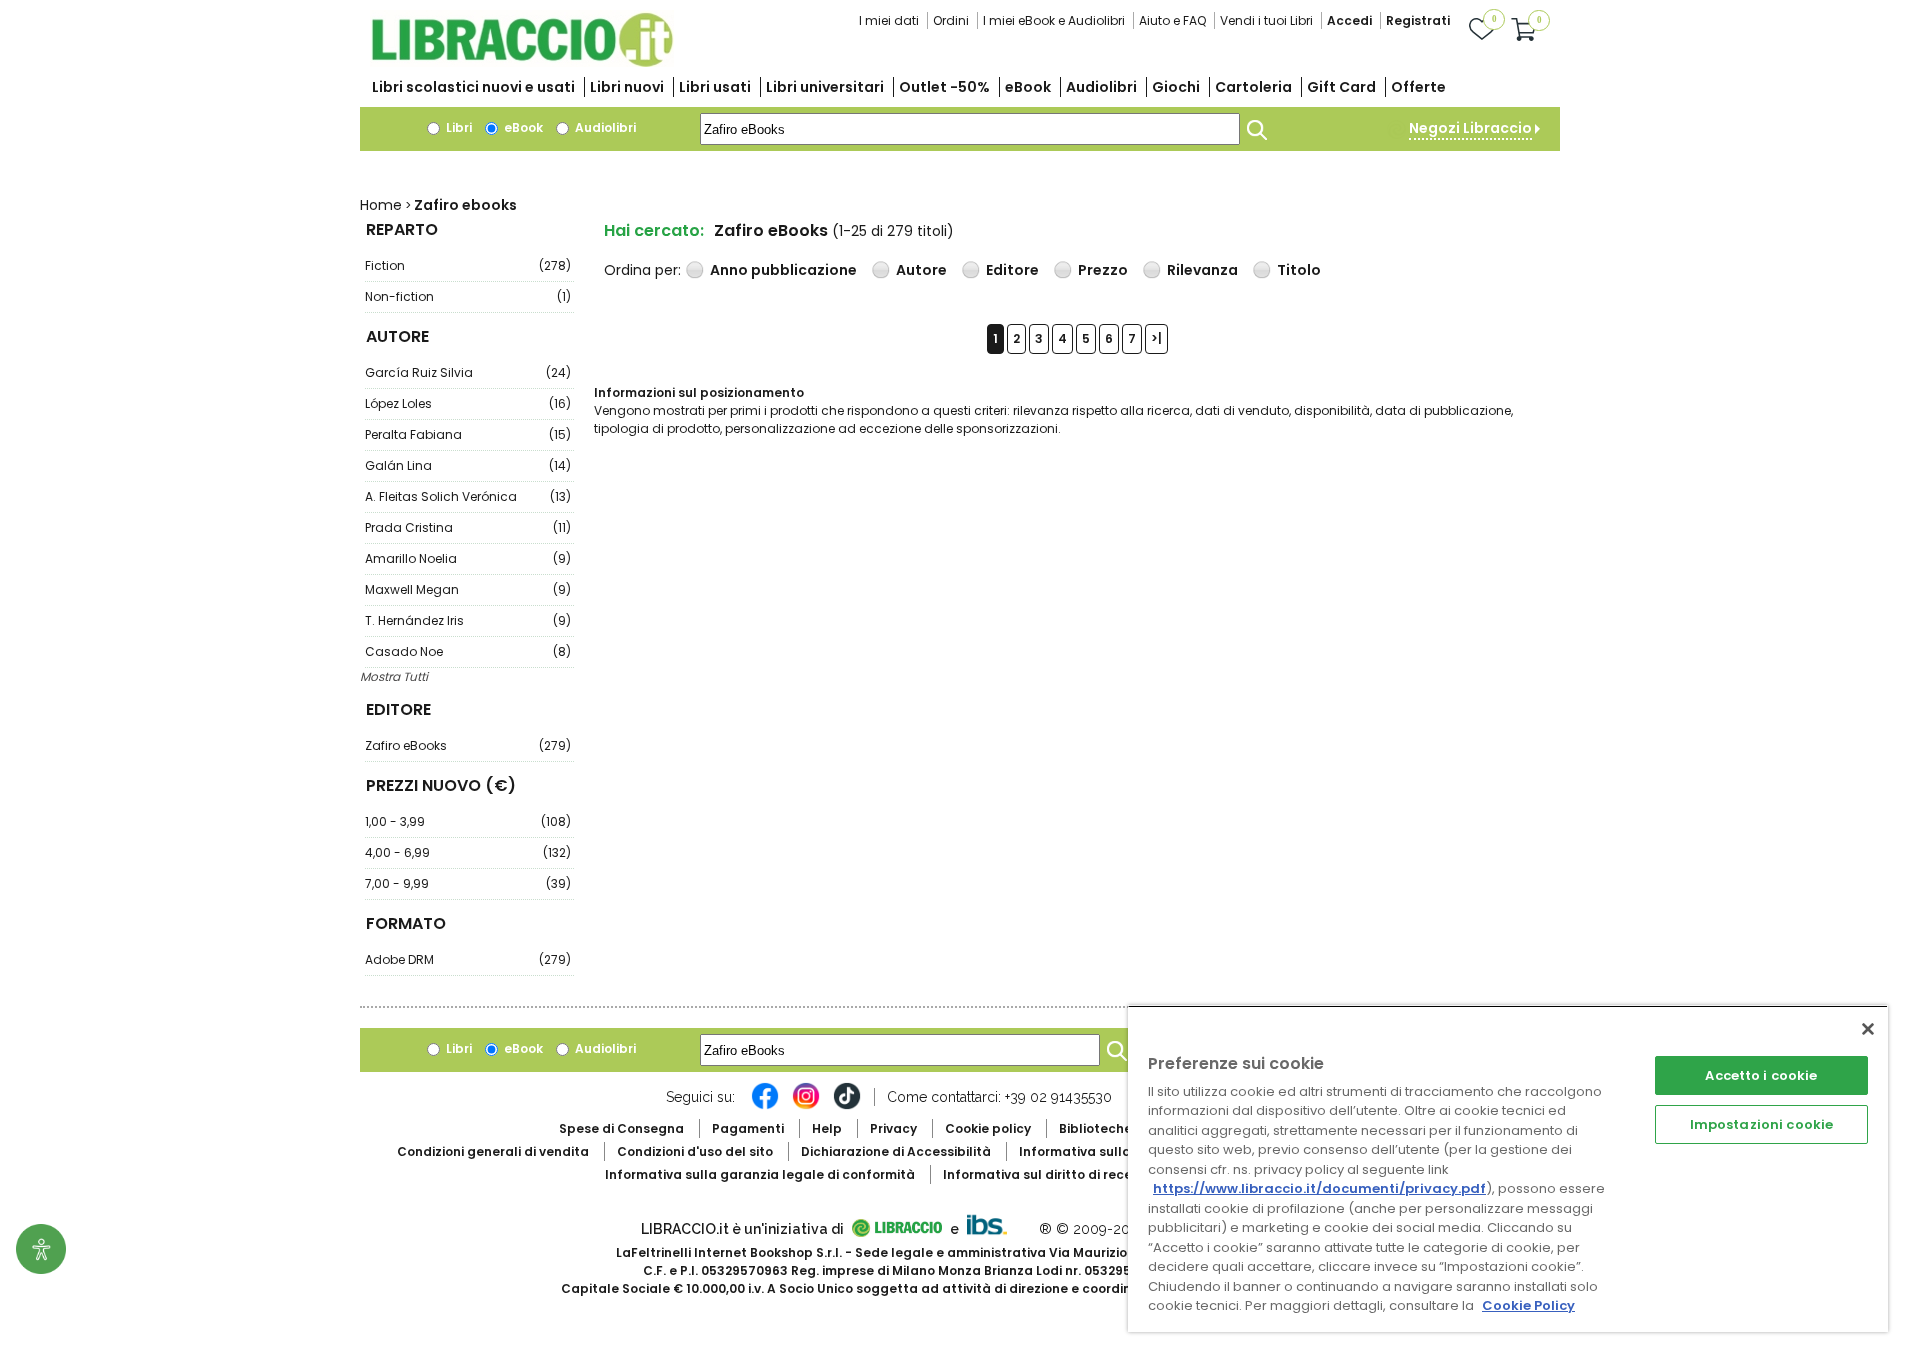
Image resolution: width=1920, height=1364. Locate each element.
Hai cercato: (654, 230)
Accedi (1349, 20)
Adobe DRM (468, 959)
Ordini (951, 20)
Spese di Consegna (621, 1128)
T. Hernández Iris (468, 620)
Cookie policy (988, 1128)
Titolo (1299, 270)
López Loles (468, 403)
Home (381, 205)
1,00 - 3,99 (468, 821)
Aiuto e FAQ (1172, 20)
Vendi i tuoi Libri (1266, 20)
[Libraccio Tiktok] (847, 1106)
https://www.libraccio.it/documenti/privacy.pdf (1319, 1188)
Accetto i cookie (1761, 1075)
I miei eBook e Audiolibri (1054, 20)
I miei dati (889, 20)
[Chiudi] (1868, 1029)
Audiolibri (1101, 87)
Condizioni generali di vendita (493, 1151)
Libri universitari (825, 87)
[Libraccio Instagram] (806, 1106)
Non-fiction (468, 296)
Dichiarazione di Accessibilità (896, 1151)
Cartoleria (1253, 87)
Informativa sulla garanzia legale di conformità (760, 1174)
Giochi (1176, 87)
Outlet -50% (944, 87)
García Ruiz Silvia (468, 372)
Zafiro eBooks (468, 745)
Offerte (1418, 87)
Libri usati (715, 87)
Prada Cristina (468, 527)
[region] (1508, 1168)
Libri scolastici (473, 87)
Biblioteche (1095, 1128)
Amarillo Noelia (468, 558)
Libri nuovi (627, 87)
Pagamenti (748, 1128)
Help (827, 1128)
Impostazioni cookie (1761, 1124)
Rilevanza (1202, 270)
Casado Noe (468, 651)
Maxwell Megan (468, 589)
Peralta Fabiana (468, 434)
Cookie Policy (1528, 1305)
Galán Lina (468, 465)
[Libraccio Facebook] (765, 1106)
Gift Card (1341, 87)
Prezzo (1103, 270)
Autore (921, 270)
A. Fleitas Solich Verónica (468, 496)
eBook (1028, 87)
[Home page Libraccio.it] (522, 62)
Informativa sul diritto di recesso (1048, 1174)
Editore (1012, 270)
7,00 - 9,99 (468, 883)
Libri (457, 127)
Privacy (893, 1128)
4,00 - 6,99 (468, 852)
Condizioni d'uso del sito (695, 1151)
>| (1156, 338)
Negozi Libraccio (1470, 128)
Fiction (468, 265)
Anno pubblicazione (783, 270)
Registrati (1418, 20)
